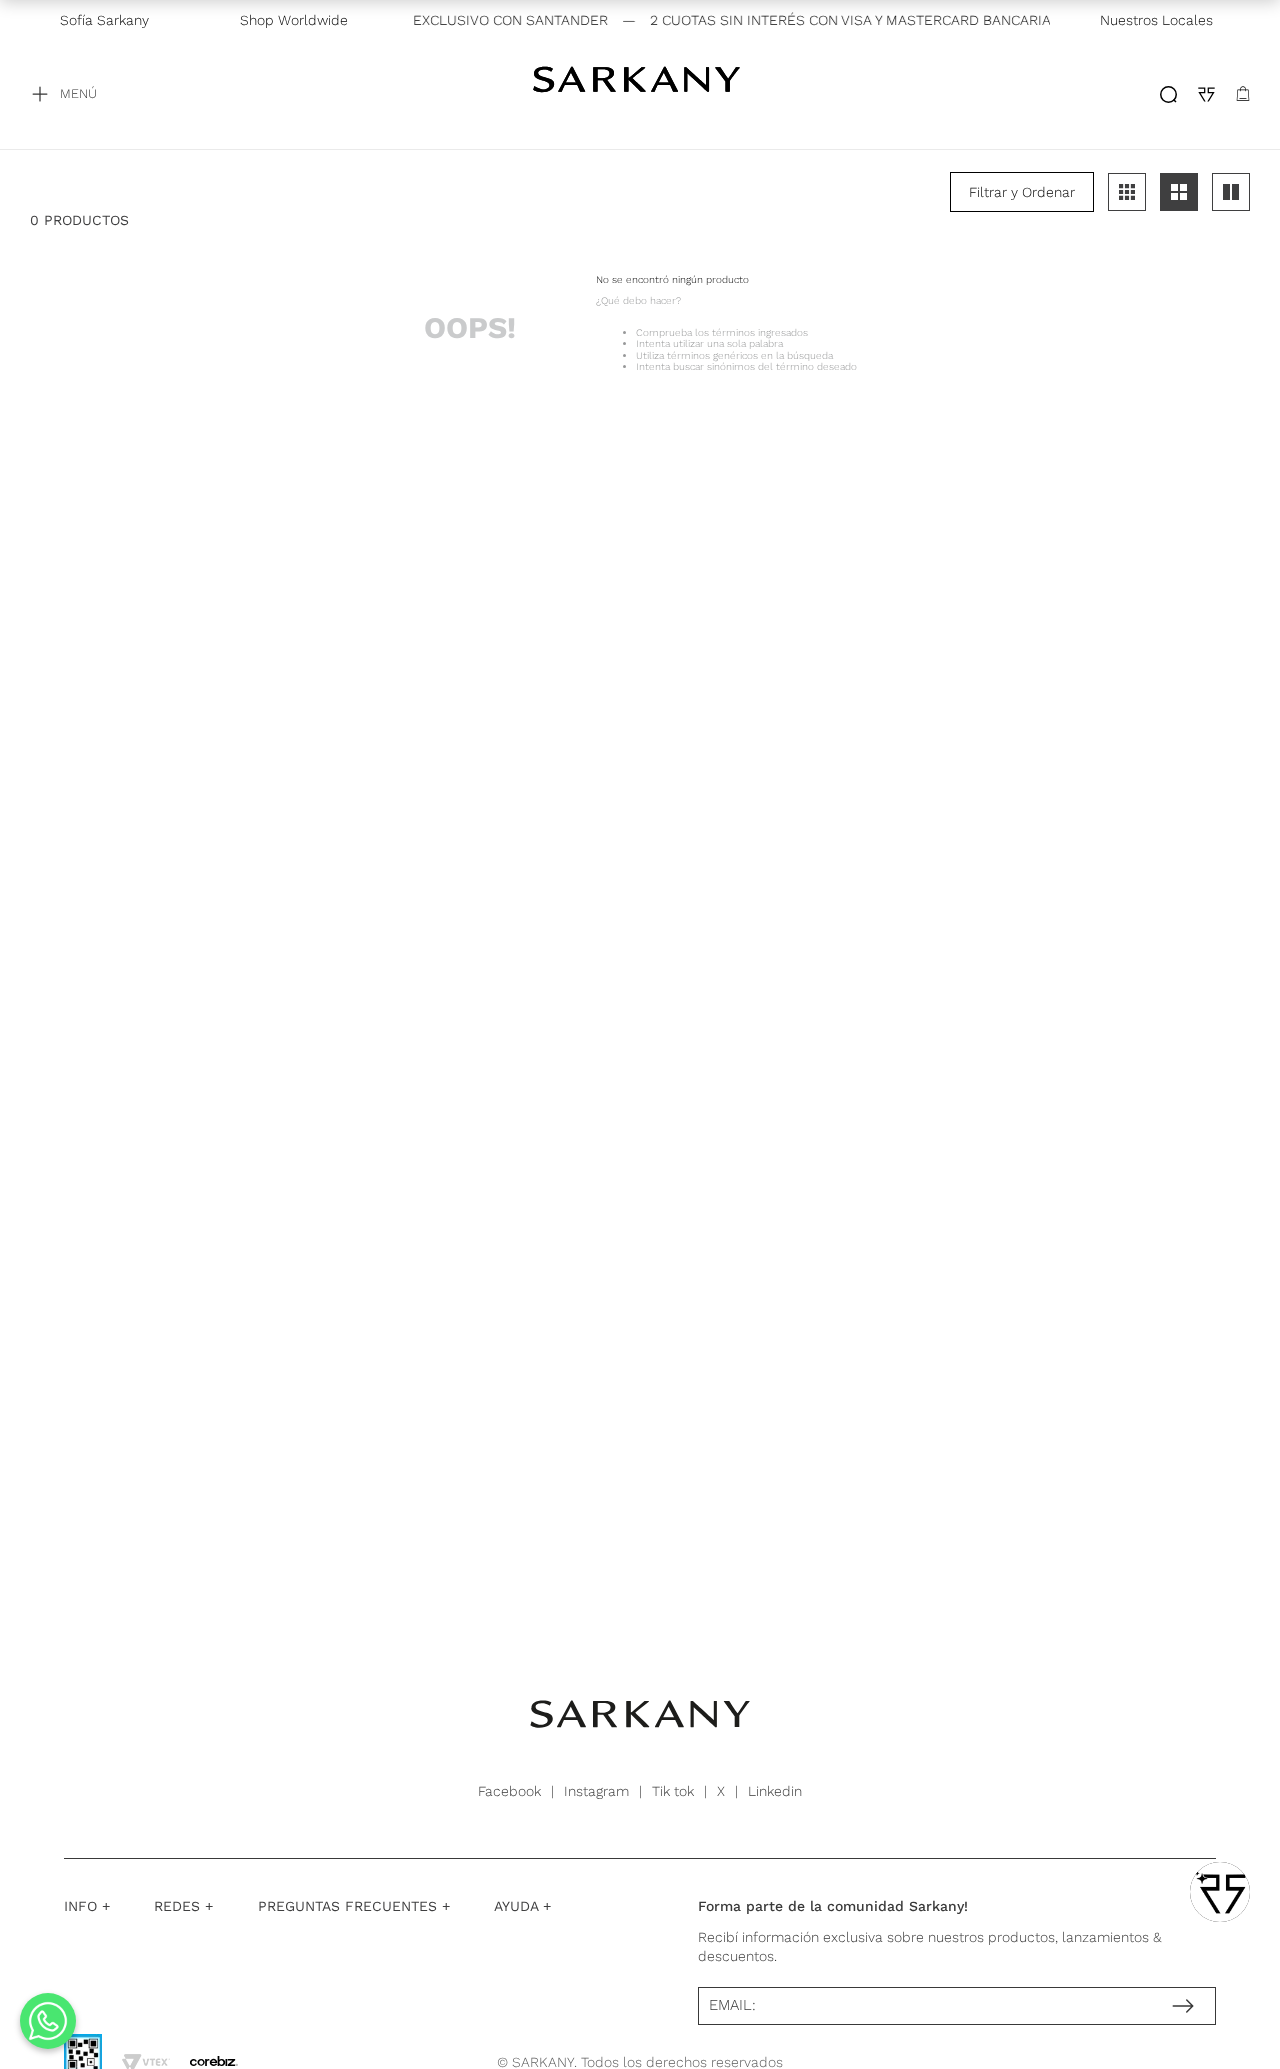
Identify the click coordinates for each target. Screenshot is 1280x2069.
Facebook (509, 1791)
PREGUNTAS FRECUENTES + (354, 1906)
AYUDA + (522, 1906)
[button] (1022, 192)
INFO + (87, 1906)
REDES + (183, 1906)
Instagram (596, 1791)
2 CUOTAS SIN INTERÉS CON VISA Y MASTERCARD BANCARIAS (836, 20)
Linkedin (775, 1791)
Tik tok (673, 1791)
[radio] (1127, 192)
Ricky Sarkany (640, 94)
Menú (78, 93)
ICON (1168, 94)
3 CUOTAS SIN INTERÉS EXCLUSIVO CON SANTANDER (412, 20)
